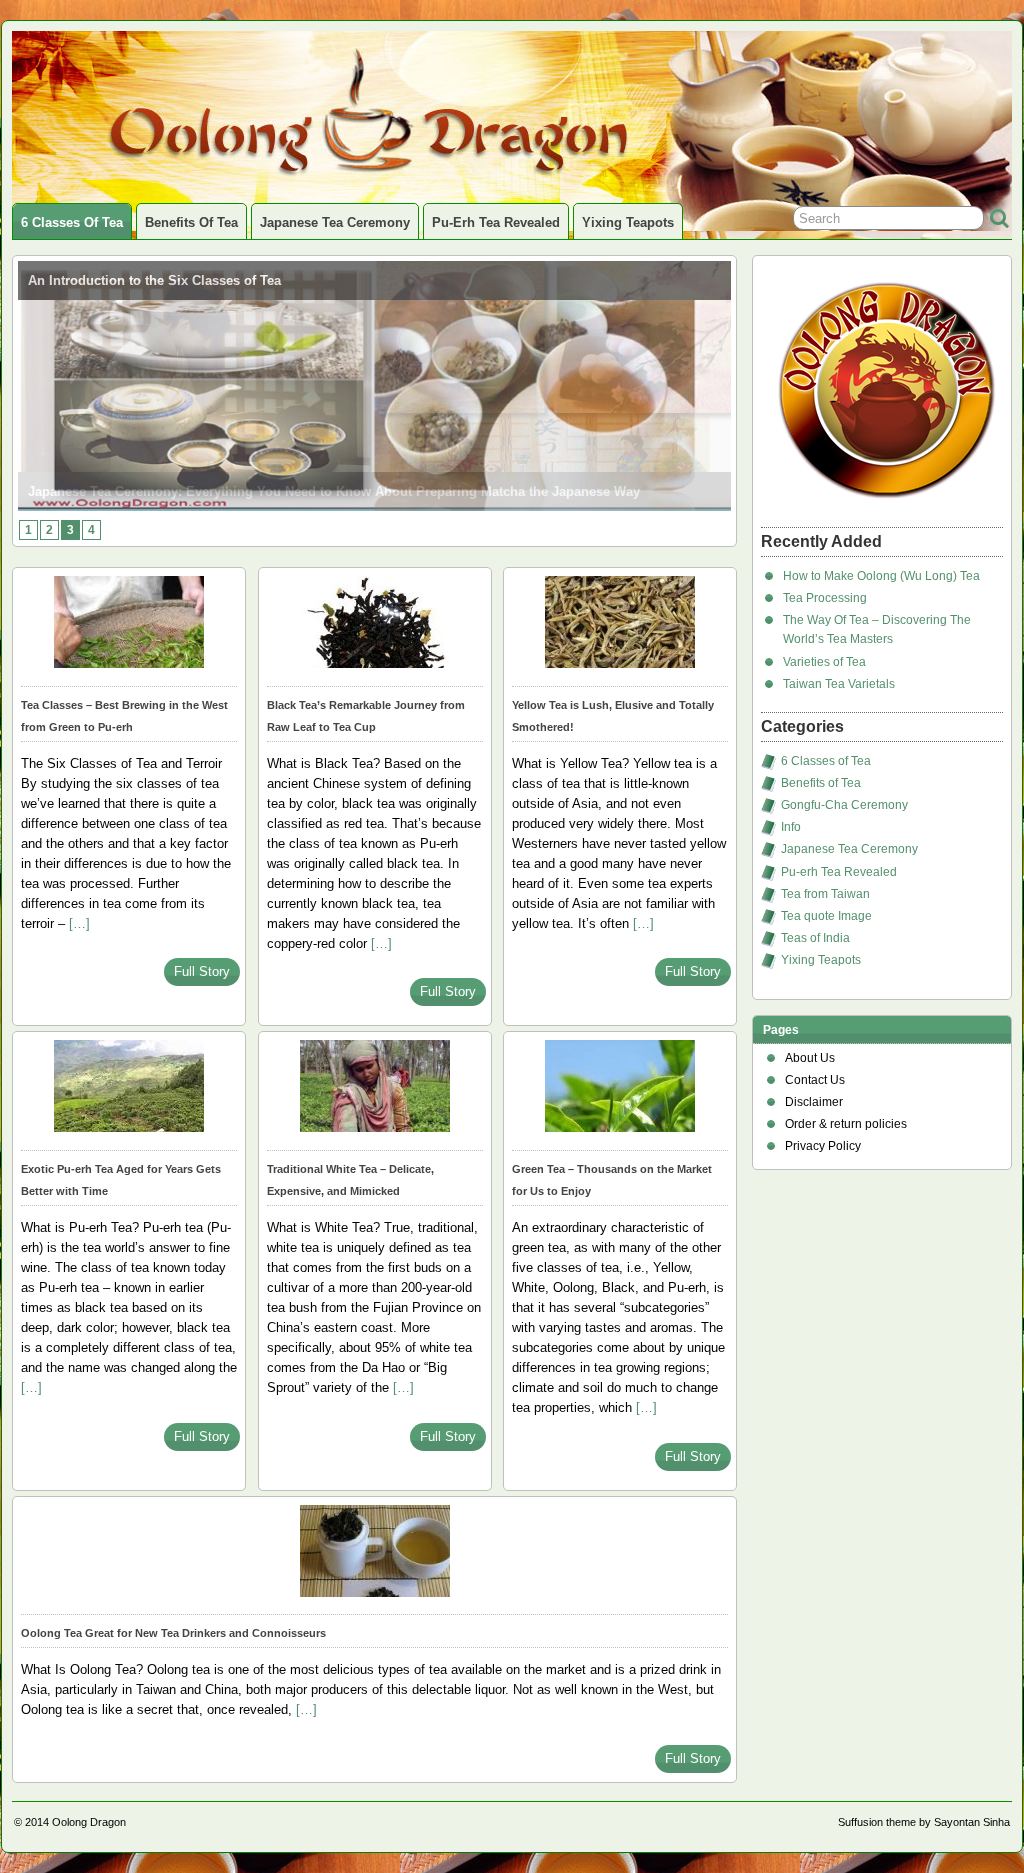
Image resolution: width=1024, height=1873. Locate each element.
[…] (79, 923)
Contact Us (815, 1080)
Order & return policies (846, 1124)
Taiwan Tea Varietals (839, 684)
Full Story (202, 971)
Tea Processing (825, 598)
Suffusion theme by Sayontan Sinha (924, 1822)
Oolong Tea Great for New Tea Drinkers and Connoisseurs (173, 1633)
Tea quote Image (826, 916)
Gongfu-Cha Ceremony (844, 805)
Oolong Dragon (89, 1822)
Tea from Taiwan (825, 894)
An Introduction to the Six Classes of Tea (154, 280)
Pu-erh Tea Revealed (496, 222)
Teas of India (815, 938)
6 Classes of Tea (72, 222)
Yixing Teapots (628, 222)
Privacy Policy (823, 1146)
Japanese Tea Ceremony (335, 222)
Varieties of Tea (824, 662)
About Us (810, 1058)
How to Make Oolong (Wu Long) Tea (881, 576)
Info (791, 827)
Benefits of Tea (191, 222)
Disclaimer (814, 1102)
